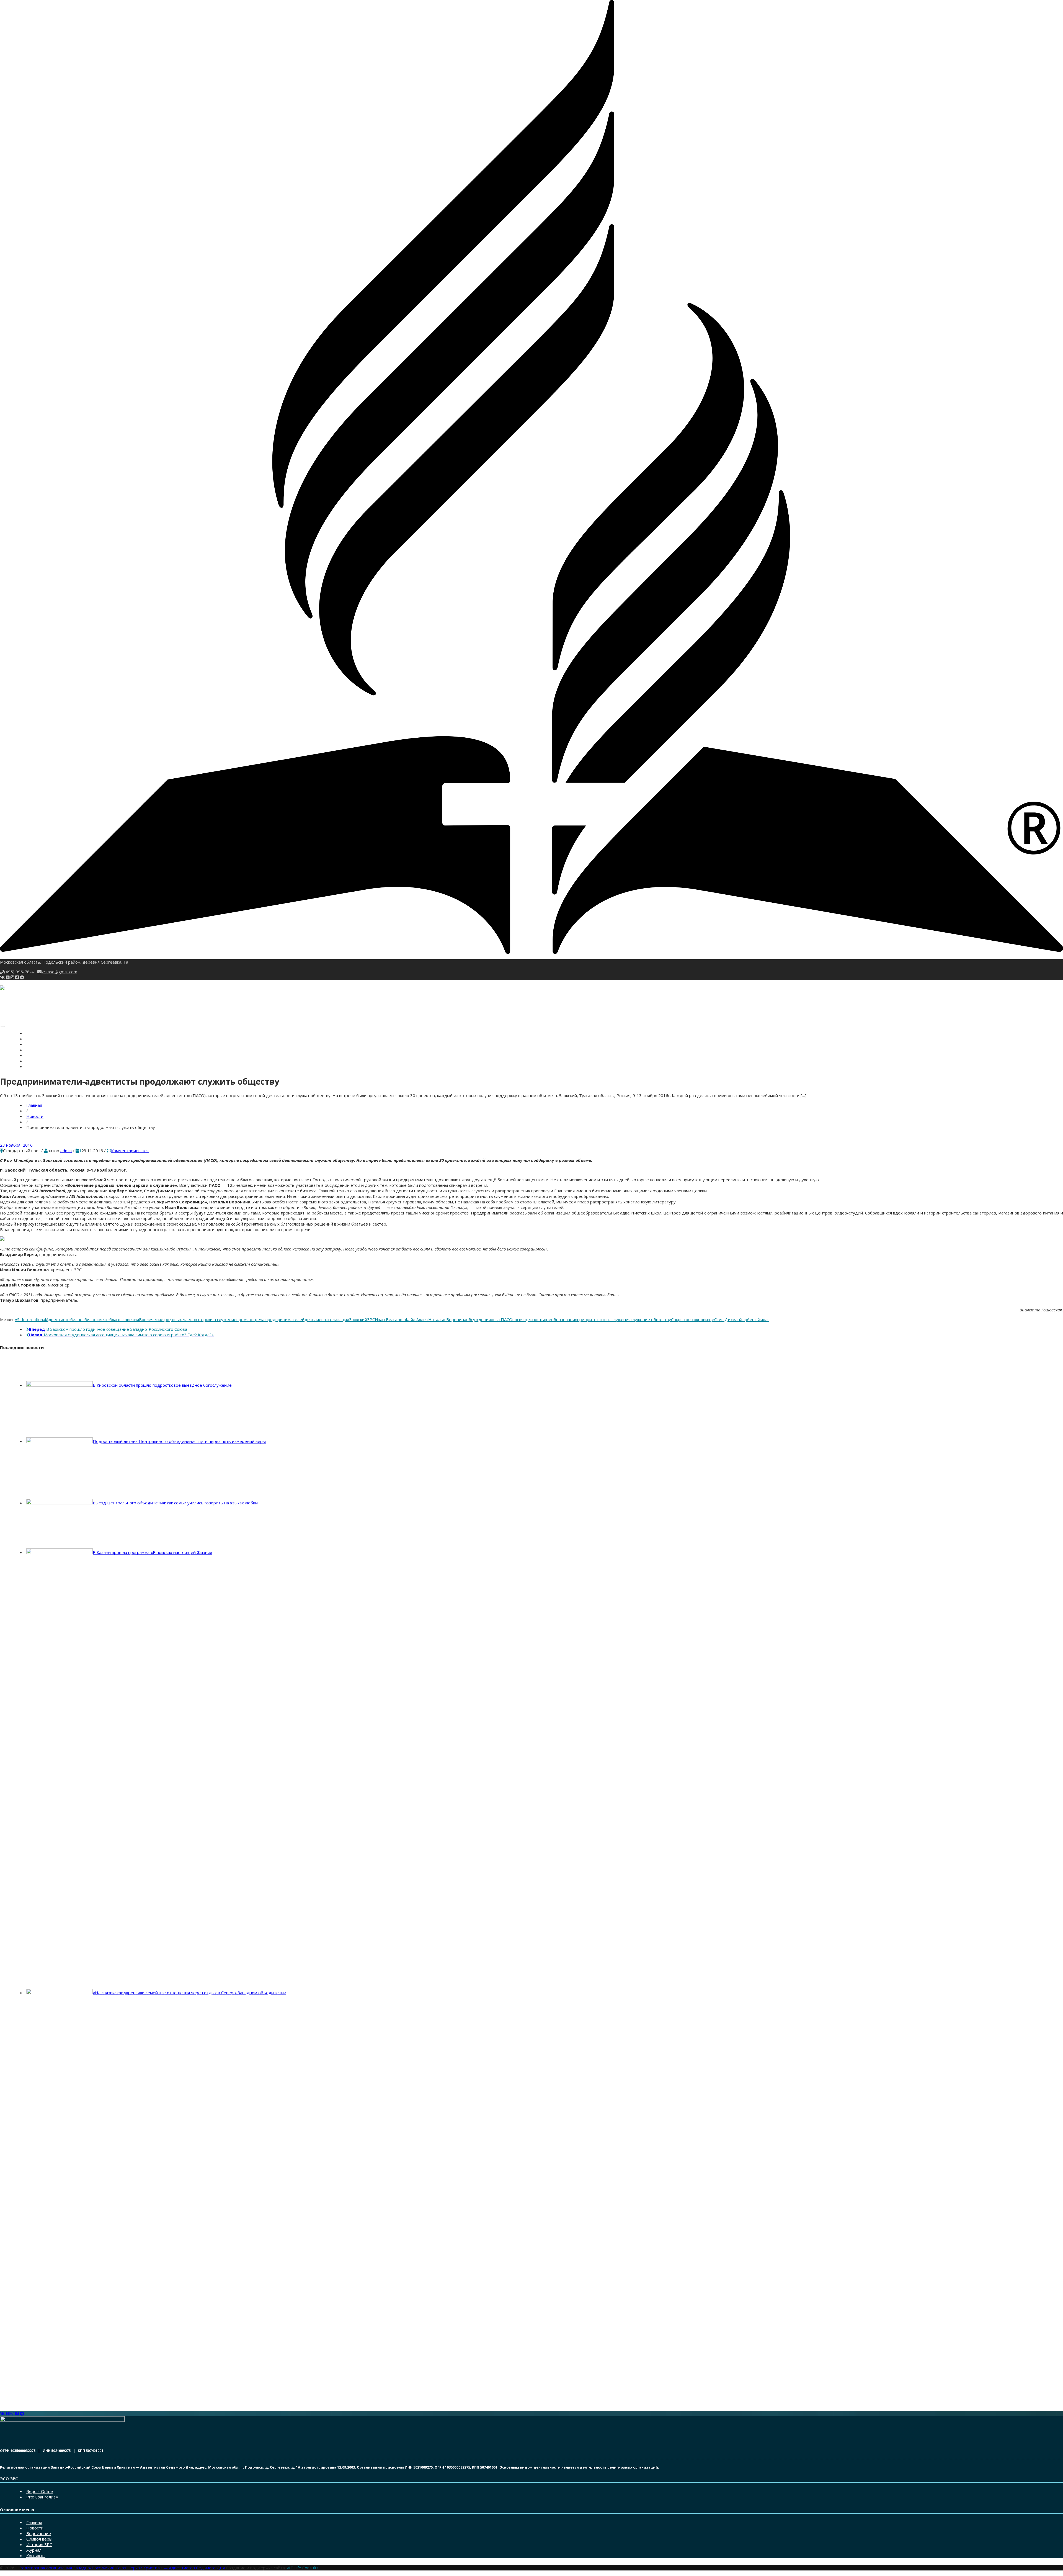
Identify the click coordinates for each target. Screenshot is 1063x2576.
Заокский (358, 1319)
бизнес (77, 1319)
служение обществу (651, 1319)
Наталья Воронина (447, 1319)
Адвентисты (58, 1319)
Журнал (34, 1061)
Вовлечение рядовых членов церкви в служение (188, 1319)
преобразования (561, 1319)
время (242, 1319)
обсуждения (478, 1319)
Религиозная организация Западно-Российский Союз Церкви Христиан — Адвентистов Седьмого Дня (122, 2568)
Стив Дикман (727, 1319)
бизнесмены (97, 1319)
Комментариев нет (130, 1151)
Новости (34, 1039)
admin (66, 1151)
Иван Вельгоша (390, 1319)
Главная (34, 1034)
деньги (312, 1319)
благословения (124, 1319)
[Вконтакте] (2, 977)
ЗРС (371, 1319)
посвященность (528, 1319)
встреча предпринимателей (277, 1319)
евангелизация (334, 1319)
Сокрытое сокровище (693, 1319)
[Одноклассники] (8, 977)
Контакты (36, 1067)
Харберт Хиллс (755, 1319)
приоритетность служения (604, 1319)
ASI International (30, 1319)
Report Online (40, 2491)
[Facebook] (17, 977)
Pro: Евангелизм (42, 2497)
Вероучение (37, 1045)
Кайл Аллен (417, 1319)
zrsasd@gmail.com (59, 972)
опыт (496, 1319)
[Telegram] (22, 977)
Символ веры (39, 1050)
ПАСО (507, 1319)
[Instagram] (12, 977)
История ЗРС (38, 1056)
